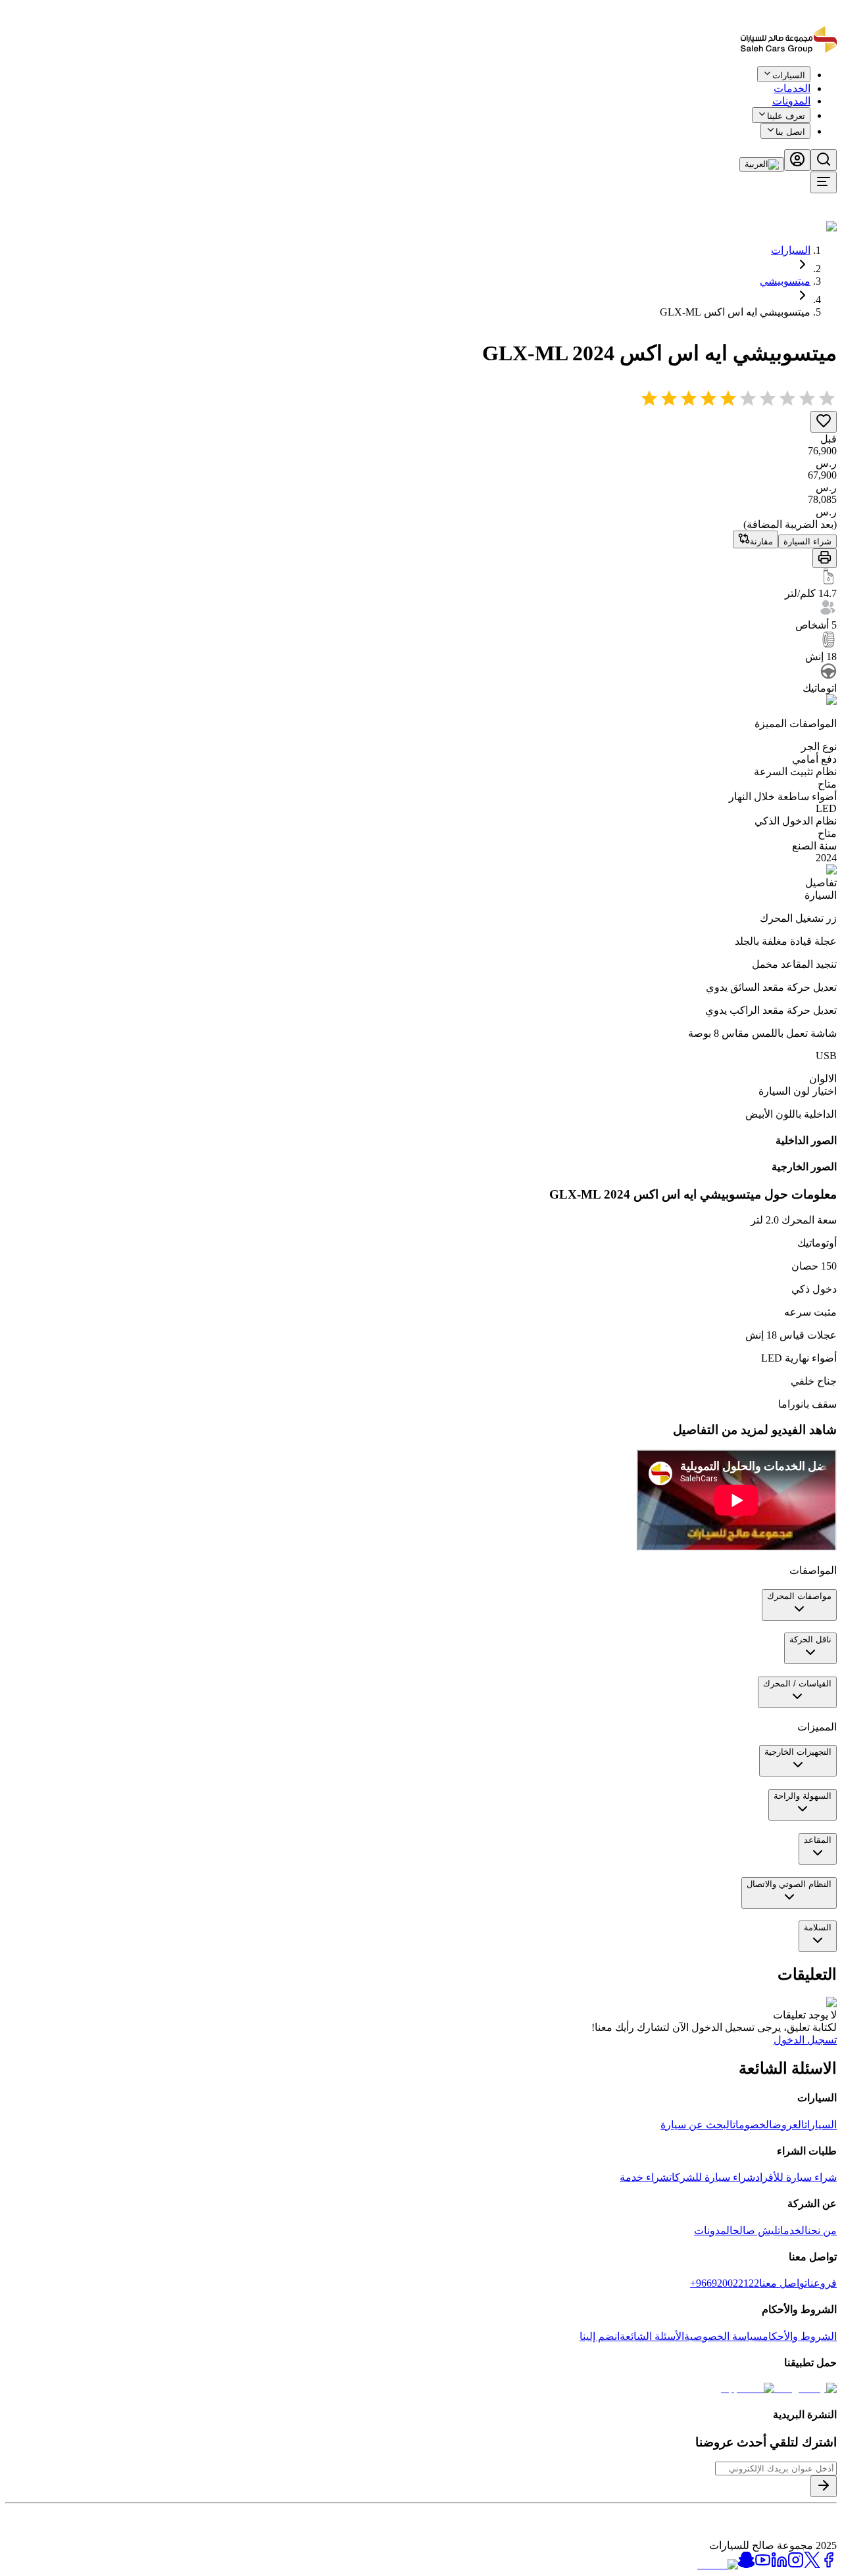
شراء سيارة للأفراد (796, 2177)
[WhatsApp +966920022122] (814, 84)
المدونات (791, 101)
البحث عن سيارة (697, 2125)
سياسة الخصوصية (723, 2336)
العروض (788, 2125)
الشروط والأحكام (800, 2336)
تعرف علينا (786, 116)
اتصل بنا (790, 132)
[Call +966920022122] (830, 84)
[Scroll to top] (794, 81)
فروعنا (822, 2283)
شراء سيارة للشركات (712, 2177)
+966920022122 (725, 2283)
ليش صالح (755, 2230)
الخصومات (753, 2125)
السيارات (791, 250)
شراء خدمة (644, 2177)
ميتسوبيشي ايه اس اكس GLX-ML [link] (735, 312)
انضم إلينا (600, 2336)
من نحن (822, 2230)
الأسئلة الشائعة (652, 2336)
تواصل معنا (783, 2283)
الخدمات (793, 2230)
